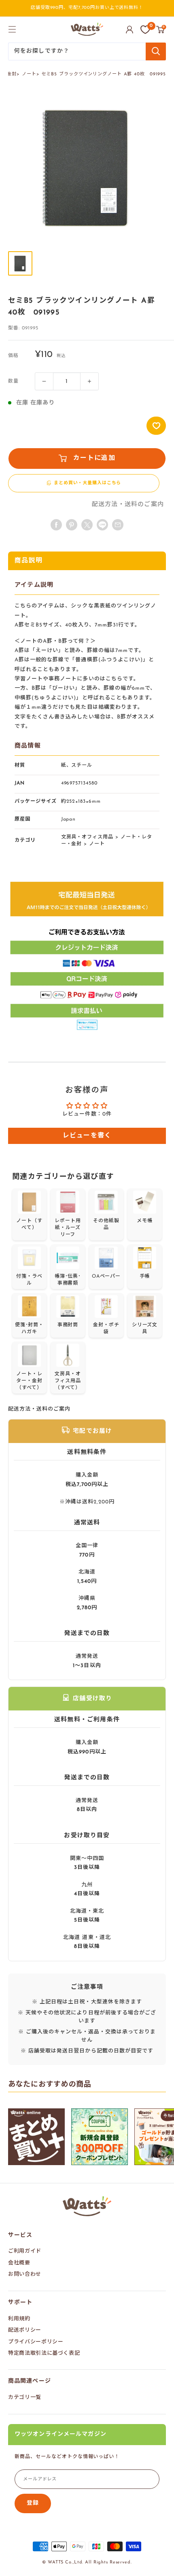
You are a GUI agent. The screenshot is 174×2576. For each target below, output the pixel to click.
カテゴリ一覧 (25, 2397)
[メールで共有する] (102, 525)
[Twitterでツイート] (87, 525)
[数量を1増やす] (89, 381)
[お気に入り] (145, 30)
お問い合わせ (25, 2274)
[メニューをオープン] (12, 29)
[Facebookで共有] (56, 525)
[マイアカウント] (129, 30)
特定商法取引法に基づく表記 (44, 2353)
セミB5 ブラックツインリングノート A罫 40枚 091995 (104, 74)
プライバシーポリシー (36, 2342)
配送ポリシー (25, 2330)
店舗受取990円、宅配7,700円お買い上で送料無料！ (87, 8)
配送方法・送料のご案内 (128, 505)
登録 (33, 2503)
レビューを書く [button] (87, 1136)
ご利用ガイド (25, 2251)
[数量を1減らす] (44, 381)
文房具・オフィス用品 (87, 837)
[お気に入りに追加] (156, 426)
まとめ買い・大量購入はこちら (87, 483)
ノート (29, 74)
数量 (13, 381)
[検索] (156, 51)
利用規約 (19, 2319)
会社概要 (19, 2263)
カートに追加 (94, 458)
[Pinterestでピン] (72, 525)
